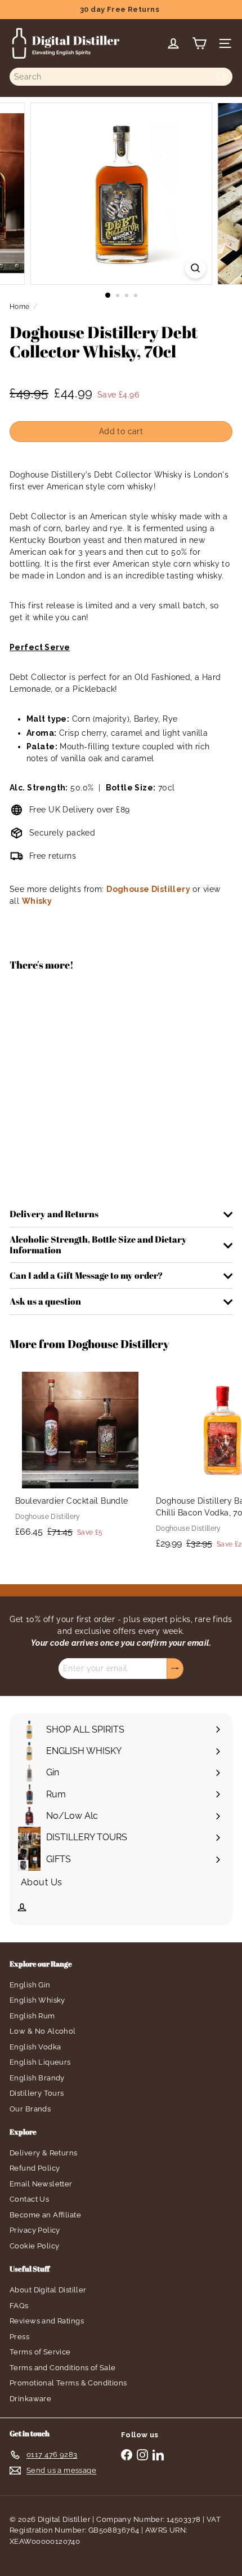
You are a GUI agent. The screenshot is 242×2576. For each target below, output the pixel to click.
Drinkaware (30, 2399)
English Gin (30, 1985)
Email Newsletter (41, 2184)
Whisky (37, 901)
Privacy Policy (35, 2230)
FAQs (19, 2306)
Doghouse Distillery (148, 889)
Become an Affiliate (45, 2215)
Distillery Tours (37, 2093)
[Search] (221, 77)
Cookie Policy (34, 2246)
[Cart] (199, 43)
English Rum (32, 2016)
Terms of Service (40, 2352)
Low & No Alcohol (43, 2031)
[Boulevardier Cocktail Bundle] (80, 1455)
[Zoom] (195, 268)
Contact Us (29, 2199)
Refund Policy (35, 2168)
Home (20, 307)
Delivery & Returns (44, 2153)
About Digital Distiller (48, 2290)
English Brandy (37, 2078)
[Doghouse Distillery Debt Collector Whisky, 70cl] (121, 1021)
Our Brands (30, 2109)
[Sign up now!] (175, 1669)
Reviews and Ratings (47, 2321)
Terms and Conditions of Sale (63, 2368)
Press (19, 2337)
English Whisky (37, 2000)
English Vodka (35, 2047)
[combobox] (121, 77)
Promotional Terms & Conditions (68, 2383)
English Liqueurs (40, 2062)
